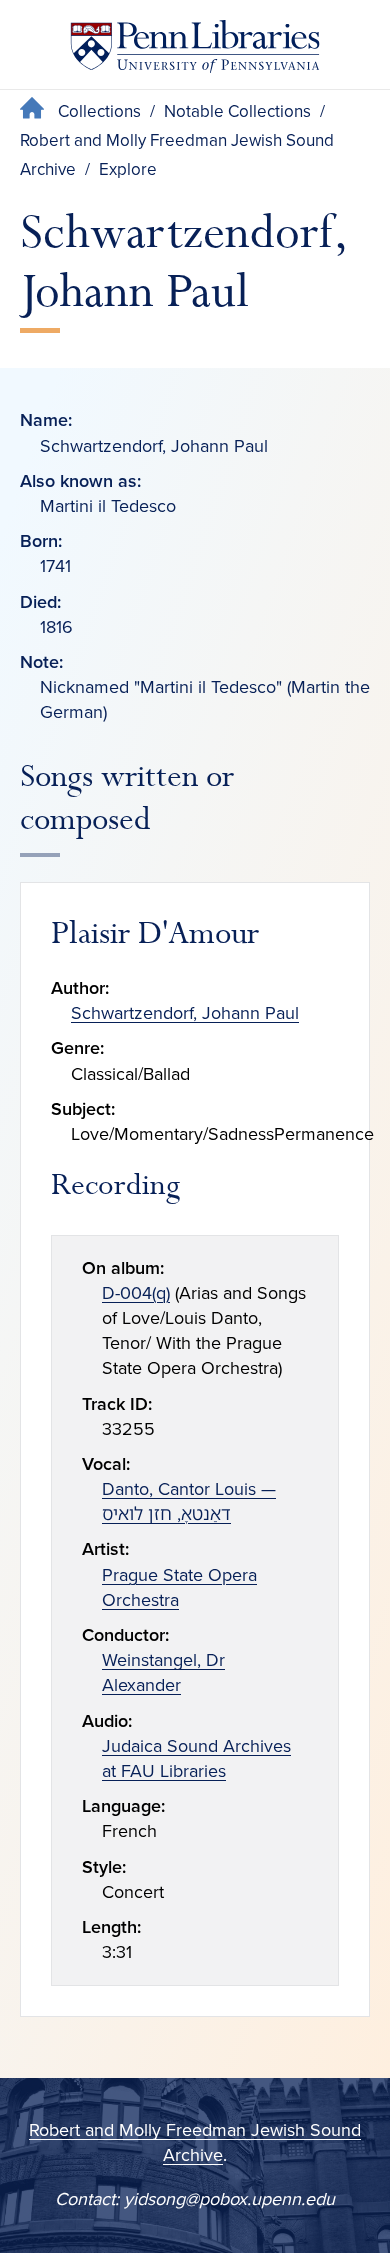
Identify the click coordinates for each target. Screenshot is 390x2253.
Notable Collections (237, 111)
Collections (99, 111)
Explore (128, 169)
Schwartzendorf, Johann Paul (185, 1013)
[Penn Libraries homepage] (195, 50)
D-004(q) (136, 1293)
